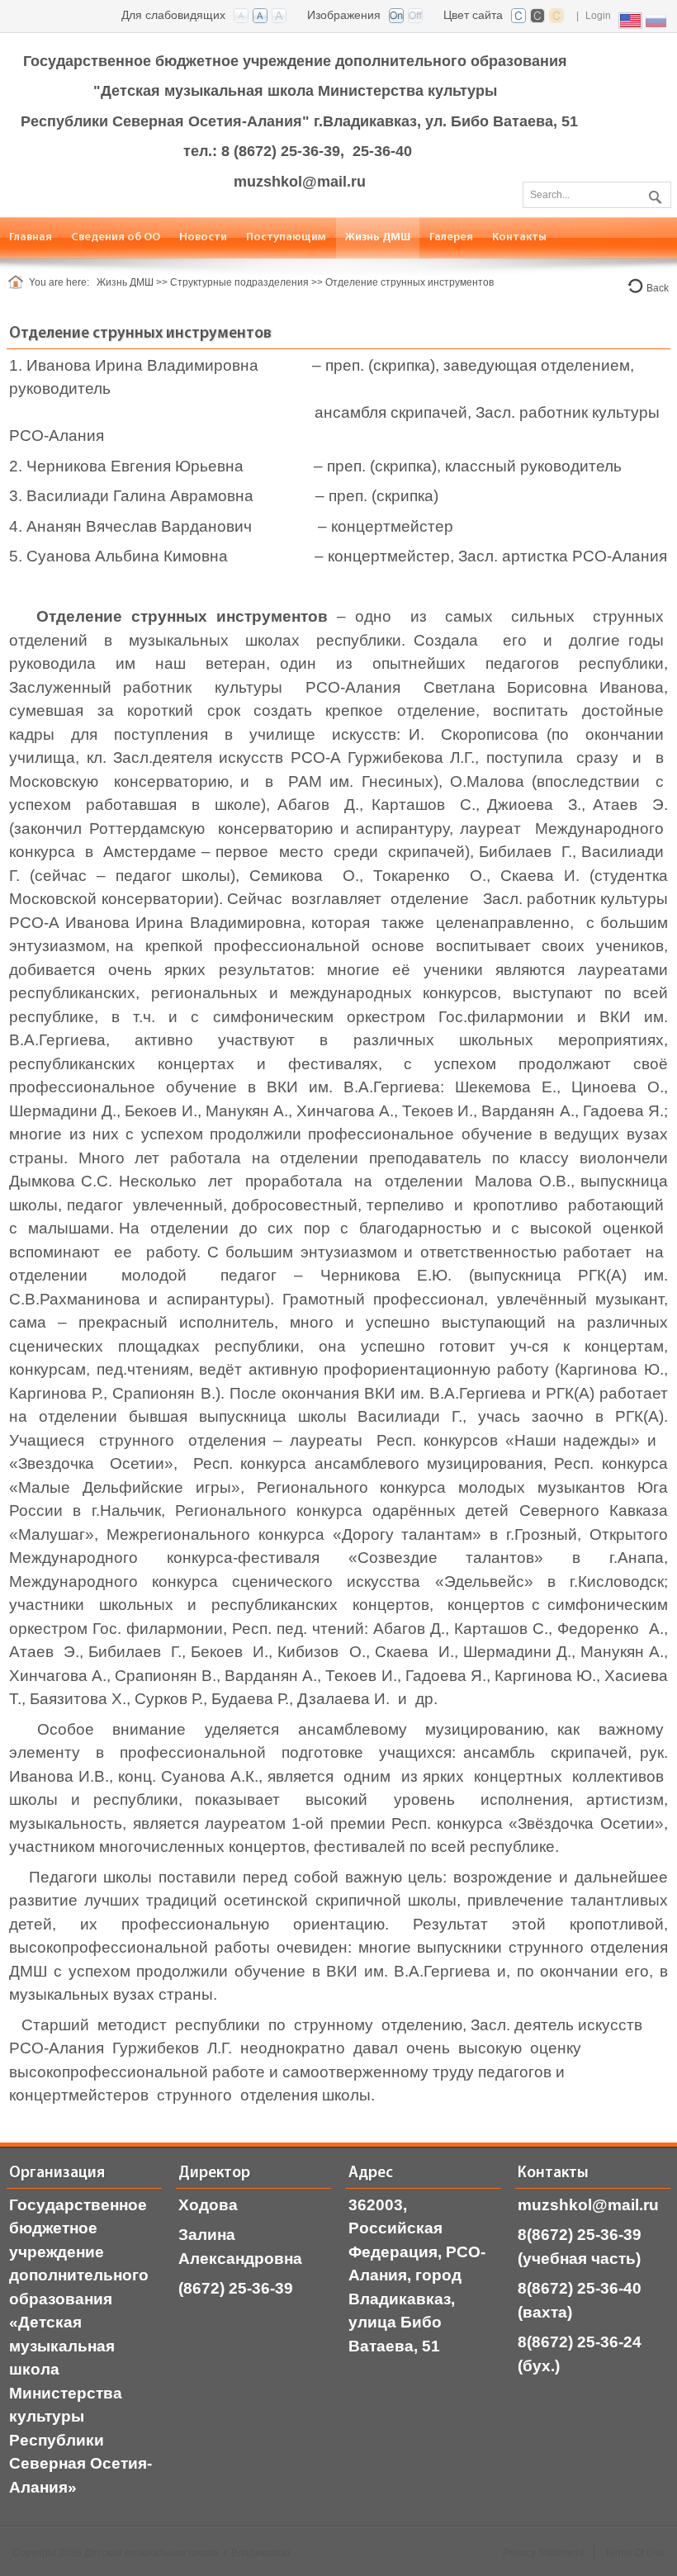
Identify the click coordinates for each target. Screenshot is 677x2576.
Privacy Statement (543, 2553)
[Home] (19, 282)
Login (598, 16)
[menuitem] (116, 237)
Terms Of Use (634, 2553)
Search (653, 194)
